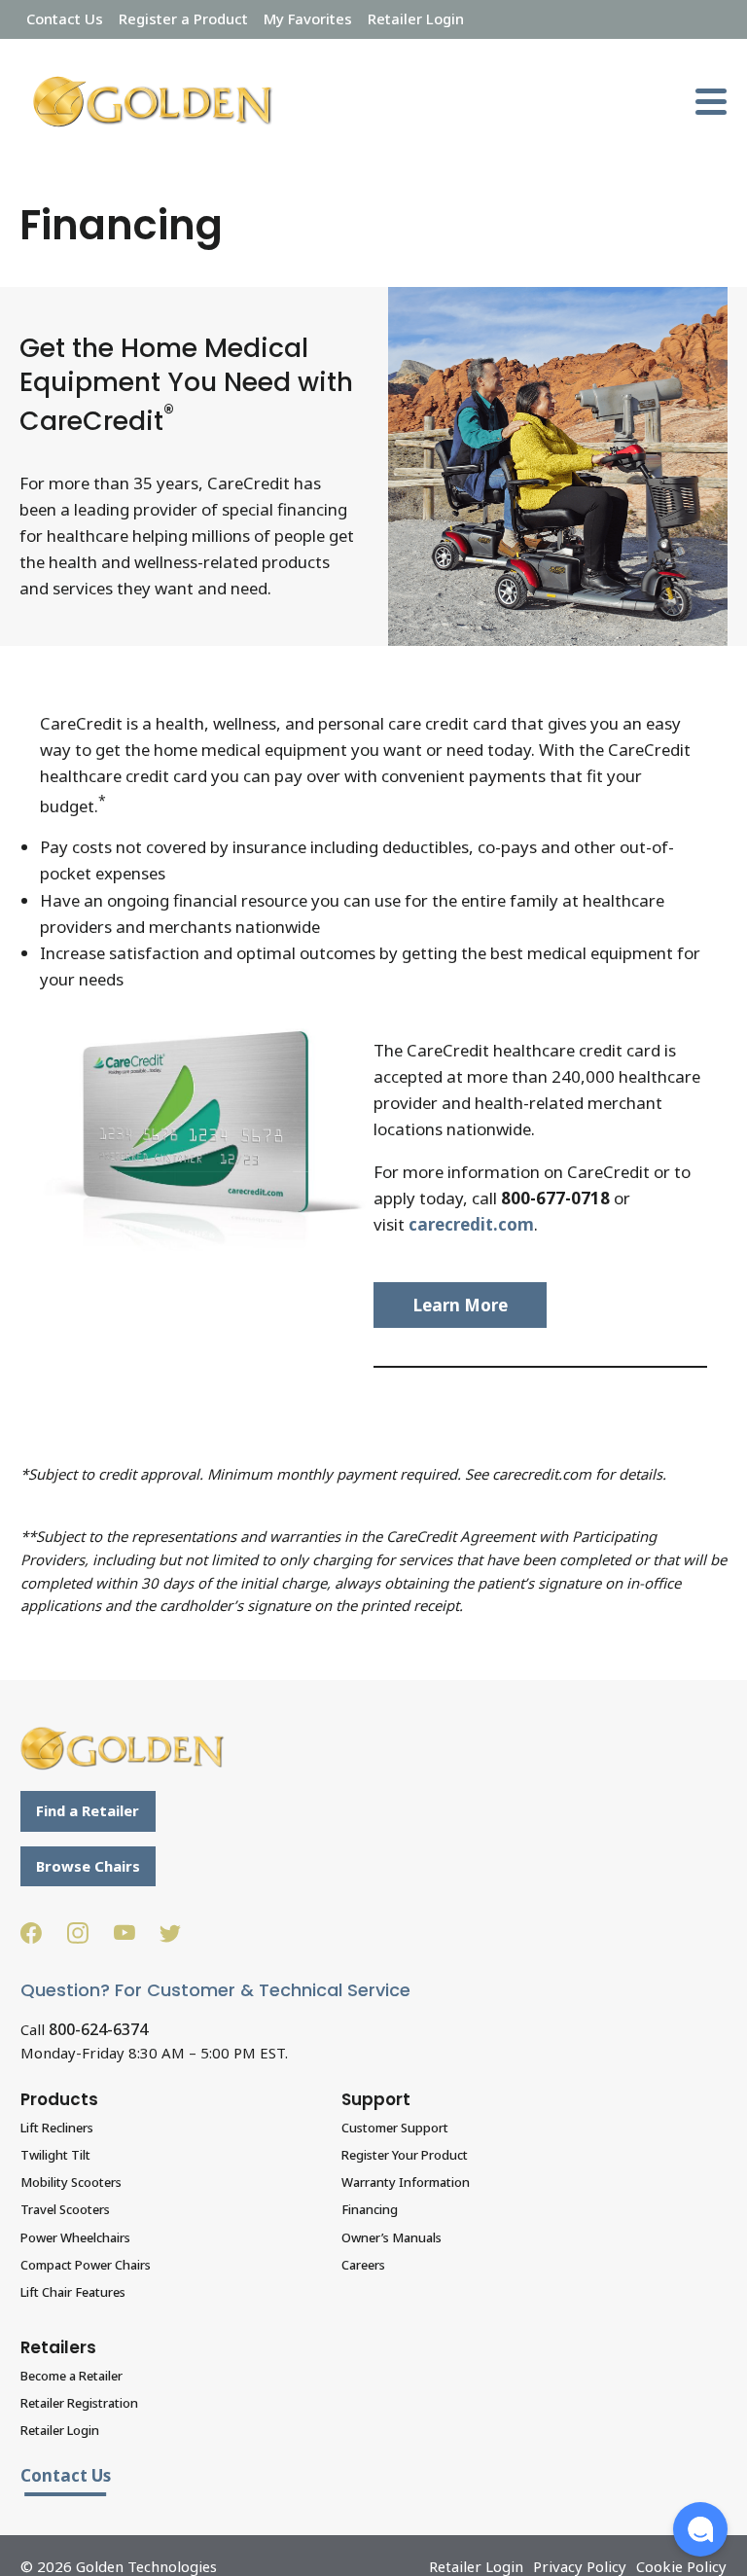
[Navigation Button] (711, 102)
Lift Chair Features (73, 2292)
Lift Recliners (57, 2128)
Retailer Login (416, 18)
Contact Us (65, 18)
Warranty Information (406, 2182)
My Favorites (308, 18)
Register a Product (183, 18)
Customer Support (395, 2128)
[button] (700, 2529)
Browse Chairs (88, 1866)
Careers (363, 2265)
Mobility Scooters (71, 2182)
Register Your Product (405, 2155)
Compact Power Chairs (86, 2265)
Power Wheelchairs (75, 2237)
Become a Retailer (71, 2376)
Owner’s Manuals (391, 2237)
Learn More (461, 1305)
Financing (370, 2209)
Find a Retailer (88, 1810)
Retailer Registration (79, 2403)
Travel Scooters (65, 2209)
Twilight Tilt (55, 2155)
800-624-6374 (98, 2029)
